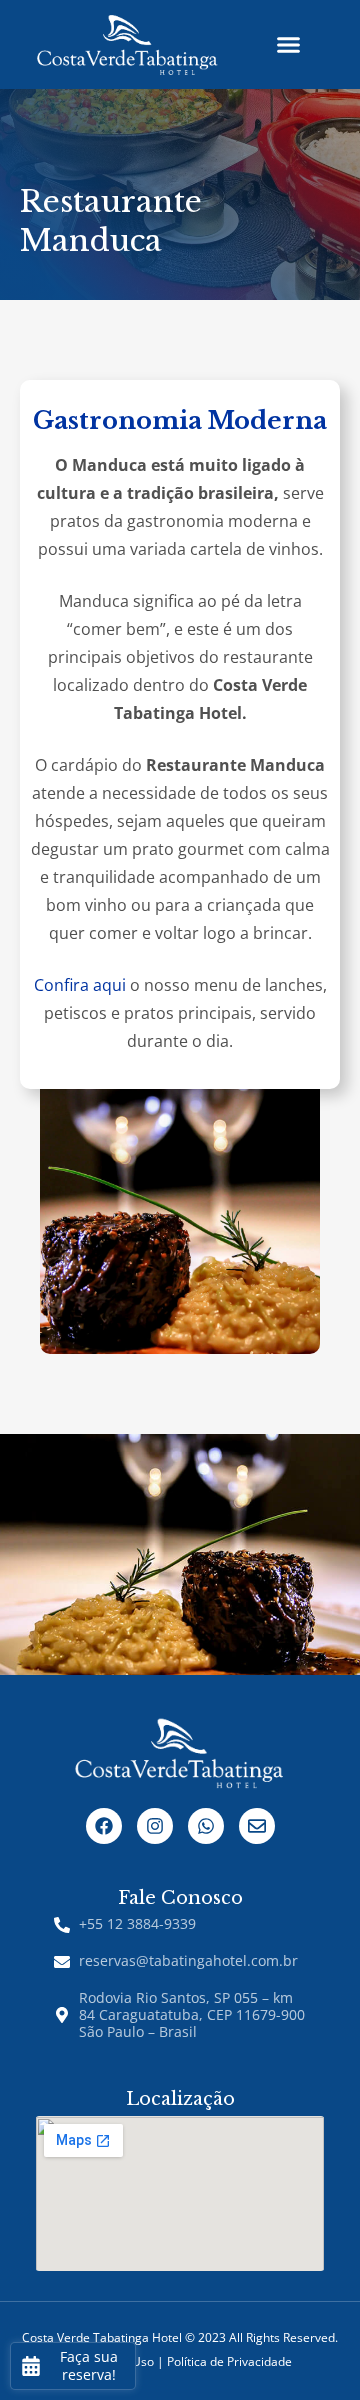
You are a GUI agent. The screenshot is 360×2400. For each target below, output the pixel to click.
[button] (288, 45)
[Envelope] (257, 1826)
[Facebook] (104, 1826)
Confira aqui (80, 985)
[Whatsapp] (206, 1826)
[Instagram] (155, 1826)
